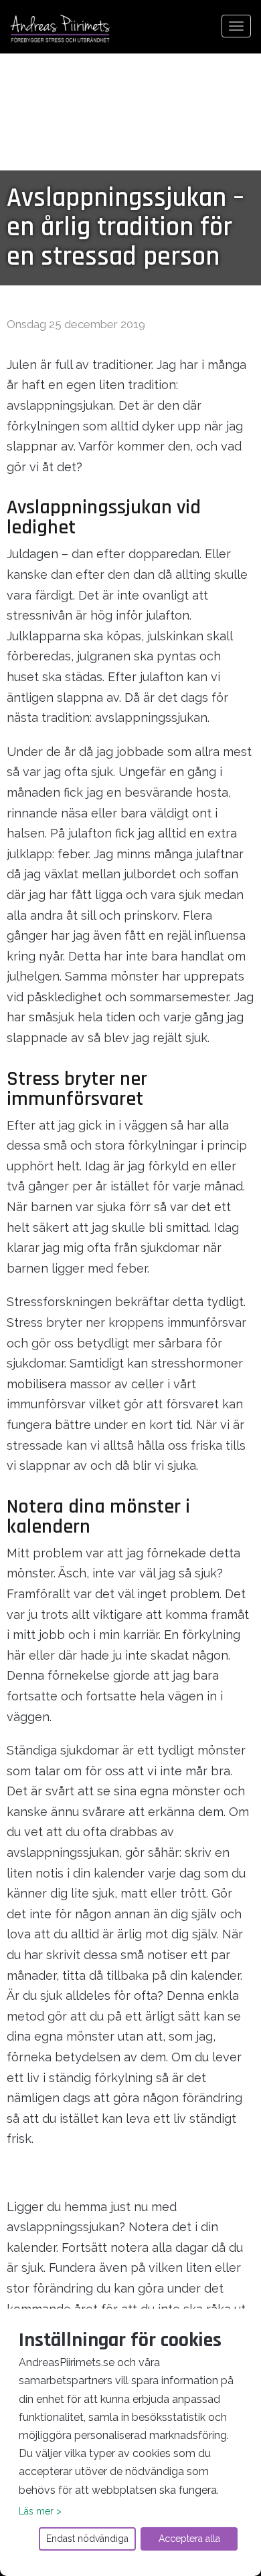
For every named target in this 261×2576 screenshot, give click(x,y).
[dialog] (130, 2442)
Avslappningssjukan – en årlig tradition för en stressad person (125, 228)
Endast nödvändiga (87, 2539)
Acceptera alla (189, 2539)
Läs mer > (40, 2511)
